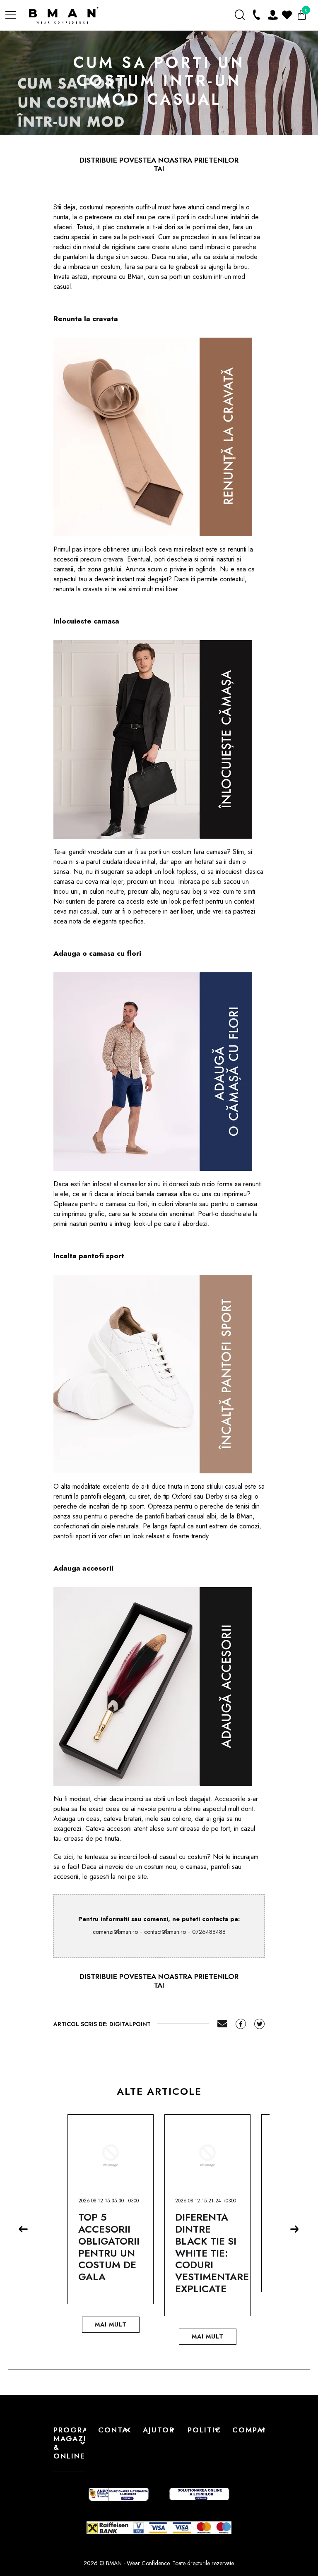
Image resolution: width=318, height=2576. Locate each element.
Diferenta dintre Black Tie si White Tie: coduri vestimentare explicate (212, 2253)
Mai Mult (111, 2324)
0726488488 (209, 1932)
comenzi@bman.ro (115, 1932)
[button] (26, 2232)
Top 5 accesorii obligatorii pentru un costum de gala (109, 2247)
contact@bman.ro (165, 1932)
